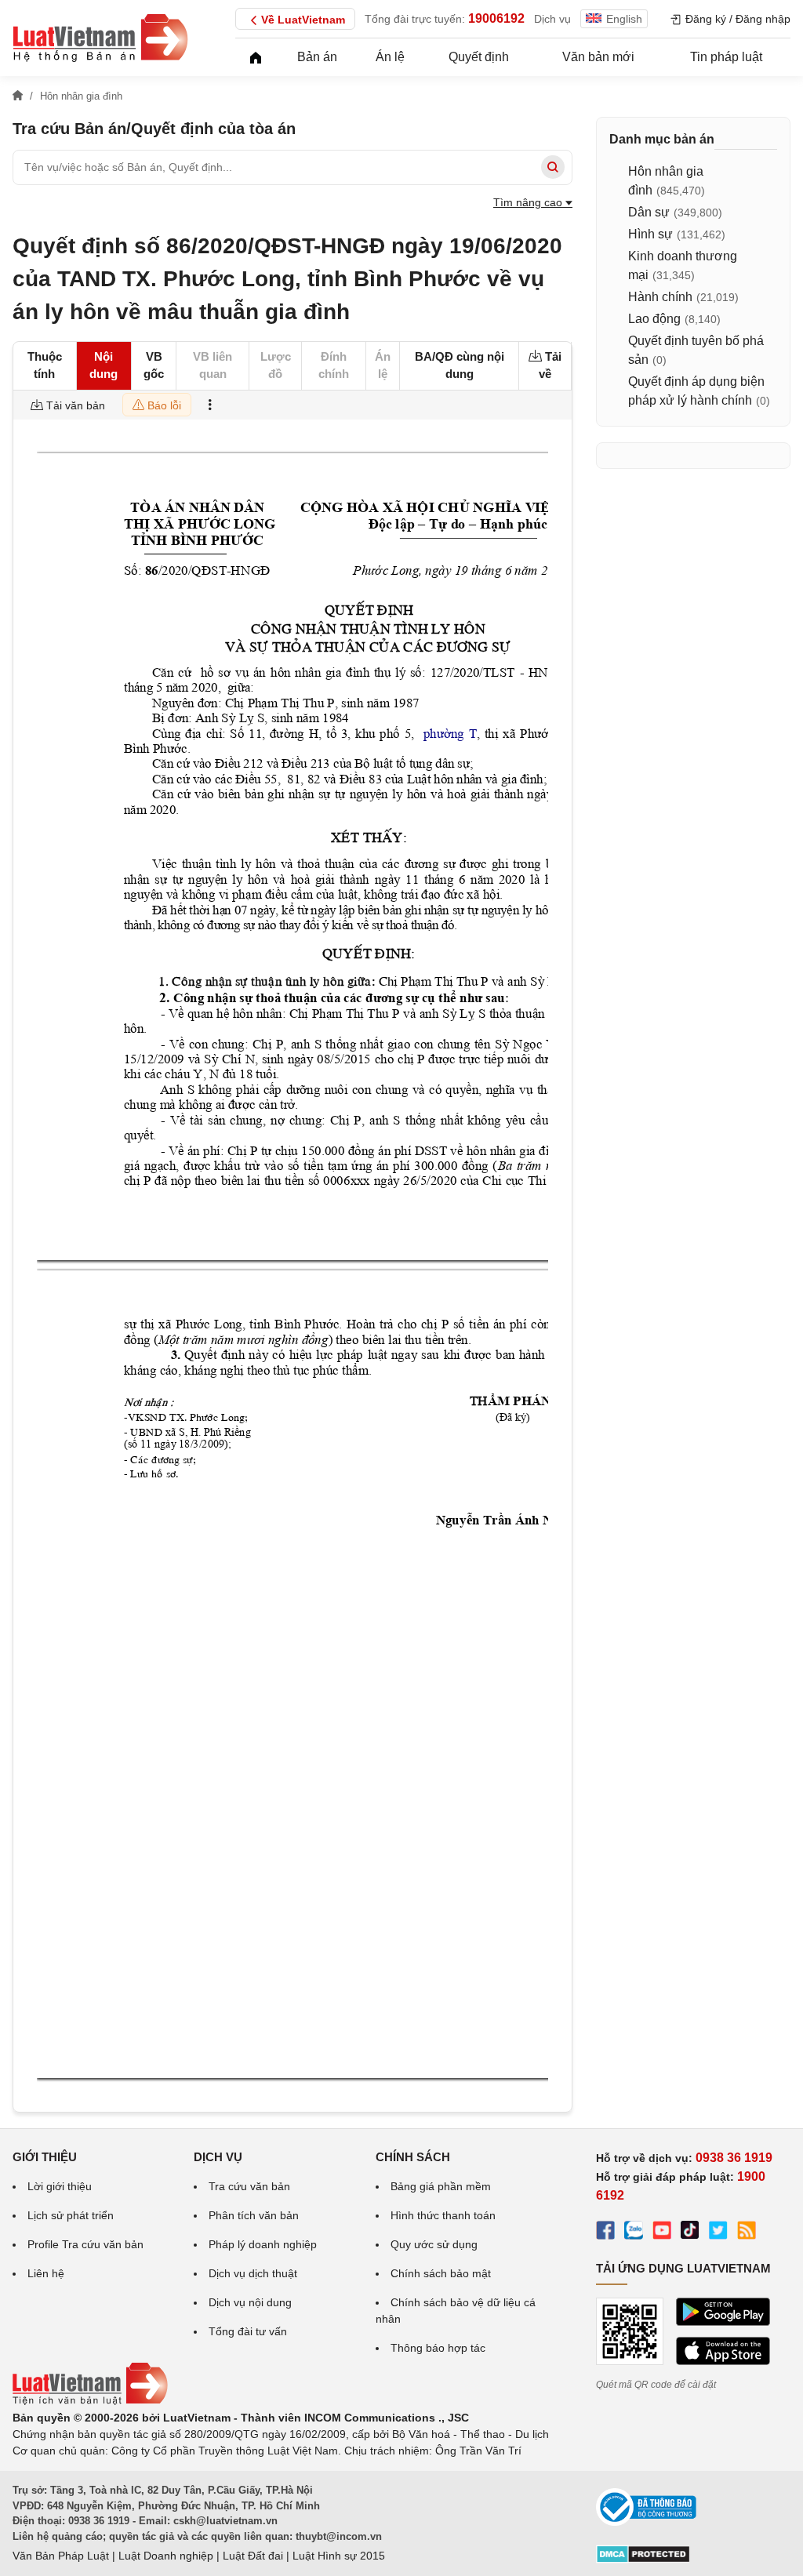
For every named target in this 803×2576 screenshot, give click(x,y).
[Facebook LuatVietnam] (605, 2233)
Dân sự (649, 212)
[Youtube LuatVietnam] (662, 2233)
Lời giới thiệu (60, 2186)
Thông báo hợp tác (438, 2348)
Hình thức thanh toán (443, 2215)
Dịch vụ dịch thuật (253, 2273)
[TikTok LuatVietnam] (690, 2233)
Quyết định (479, 57)
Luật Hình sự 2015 (339, 2556)
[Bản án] (100, 38)
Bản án (317, 57)
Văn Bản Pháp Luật (61, 2556)
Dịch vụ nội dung (250, 2302)
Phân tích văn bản (254, 2215)
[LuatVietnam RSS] (747, 2233)
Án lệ (390, 57)
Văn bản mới (598, 57)
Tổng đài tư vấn (248, 2331)
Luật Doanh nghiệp (166, 2556)
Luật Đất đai (253, 2556)
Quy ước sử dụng (434, 2244)
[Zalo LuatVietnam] (634, 2233)
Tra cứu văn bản (249, 2186)
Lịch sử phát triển (71, 2215)
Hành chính (660, 297)
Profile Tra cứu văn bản (85, 2244)
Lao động (654, 319)
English (624, 19)
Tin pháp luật (726, 57)
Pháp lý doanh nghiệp (263, 2244)
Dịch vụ (552, 19)
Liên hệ (46, 2273)
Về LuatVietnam (303, 20)
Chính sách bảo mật (441, 2273)
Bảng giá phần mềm (441, 2186)
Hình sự (650, 234)
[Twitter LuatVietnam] (718, 2233)
